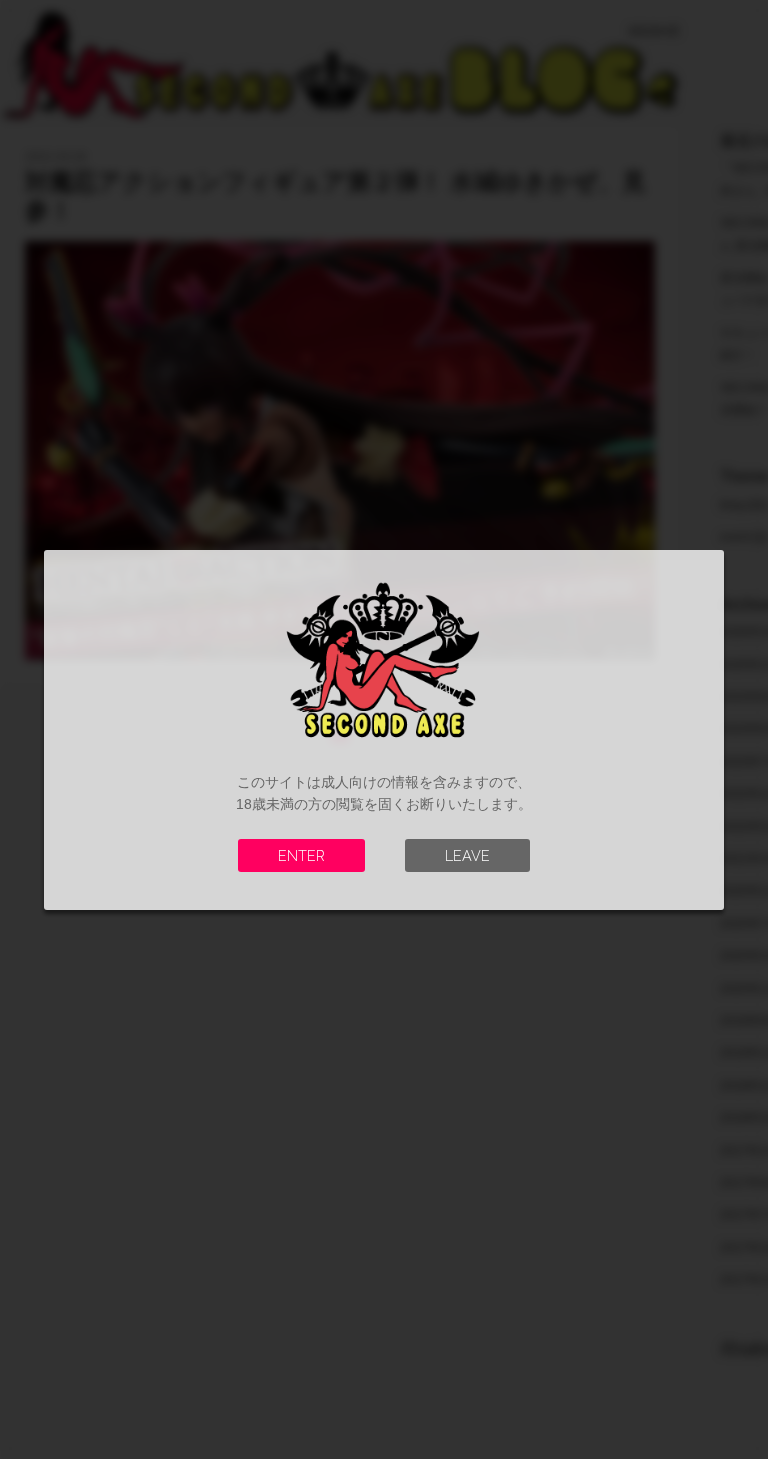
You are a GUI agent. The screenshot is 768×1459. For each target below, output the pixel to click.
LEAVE (467, 855)
